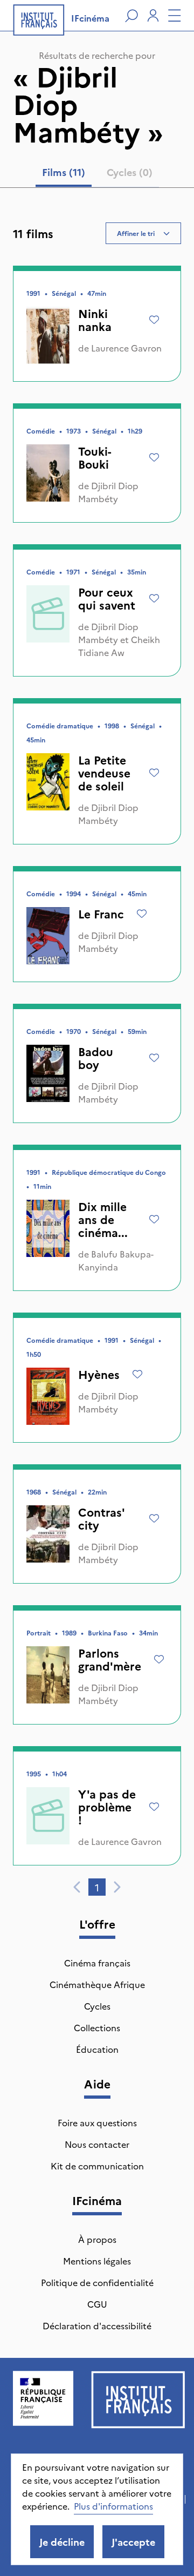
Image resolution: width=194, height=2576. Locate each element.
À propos (97, 2239)
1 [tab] (97, 1887)
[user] (153, 16)
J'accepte (133, 2542)
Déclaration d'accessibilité (97, 2325)
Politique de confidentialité (97, 2282)
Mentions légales (97, 2261)
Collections (97, 2027)
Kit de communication (97, 2166)
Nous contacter (97, 2144)
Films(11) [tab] (64, 172)
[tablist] (97, 174)
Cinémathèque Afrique (97, 1984)
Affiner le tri (136, 233)
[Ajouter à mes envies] (154, 320)
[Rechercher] (131, 16)
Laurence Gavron (126, 348)
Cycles (97, 2006)
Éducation (97, 2049)
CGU (97, 2304)
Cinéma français (97, 1963)
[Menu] (175, 16)
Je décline (62, 2542)
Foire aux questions (97, 2122)
